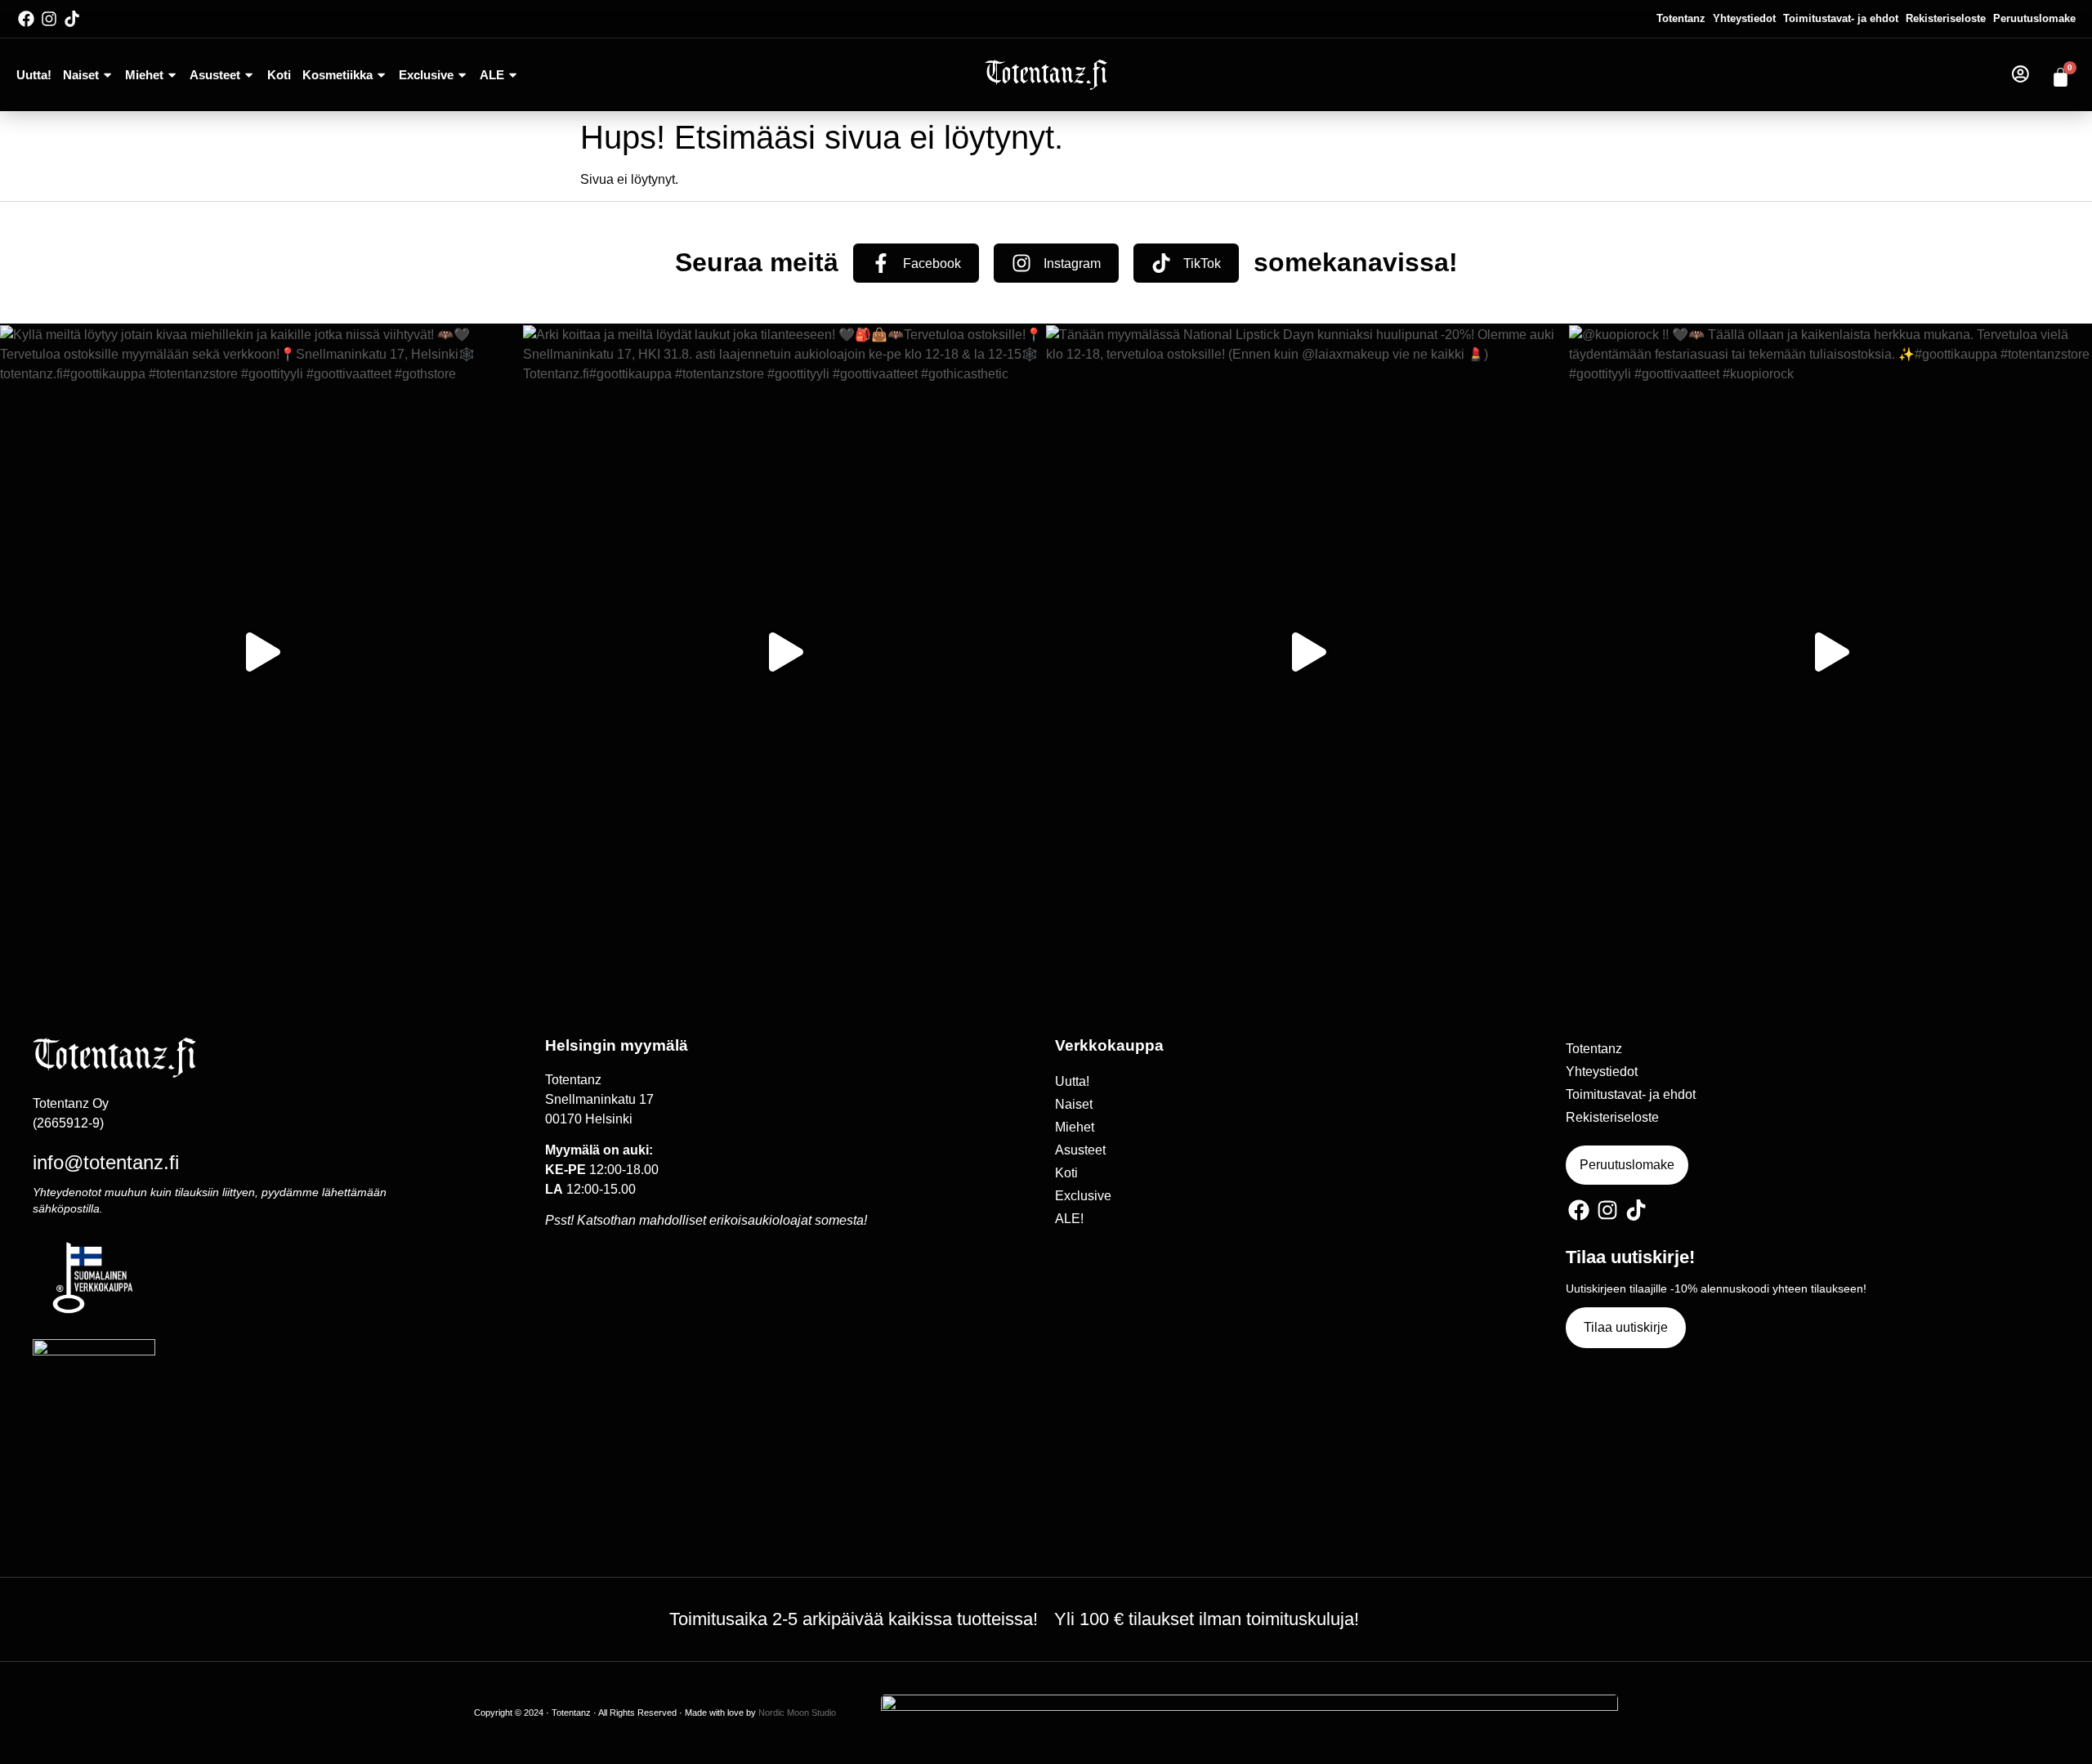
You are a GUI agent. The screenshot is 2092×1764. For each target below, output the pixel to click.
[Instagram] (49, 19)
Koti (279, 75)
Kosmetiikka (337, 75)
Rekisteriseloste (1946, 18)
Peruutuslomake (2034, 18)
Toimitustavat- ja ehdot (1841, 18)
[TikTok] (1161, 263)
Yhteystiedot (1744, 18)
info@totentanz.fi (106, 1162)
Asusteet (215, 75)
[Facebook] (26, 19)
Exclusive (426, 75)
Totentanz (1681, 18)
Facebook (932, 263)
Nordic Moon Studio (797, 1713)
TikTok (1202, 263)
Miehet (144, 75)
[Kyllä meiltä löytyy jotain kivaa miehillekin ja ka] (261, 652)
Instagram (1072, 263)
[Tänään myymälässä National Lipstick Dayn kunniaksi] (1307, 652)
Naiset (81, 75)
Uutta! (34, 75)
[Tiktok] (72, 19)
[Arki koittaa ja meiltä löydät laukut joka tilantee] (784, 652)
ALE (492, 75)
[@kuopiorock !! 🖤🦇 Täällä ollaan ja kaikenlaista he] (1830, 652)
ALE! (1069, 1219)
